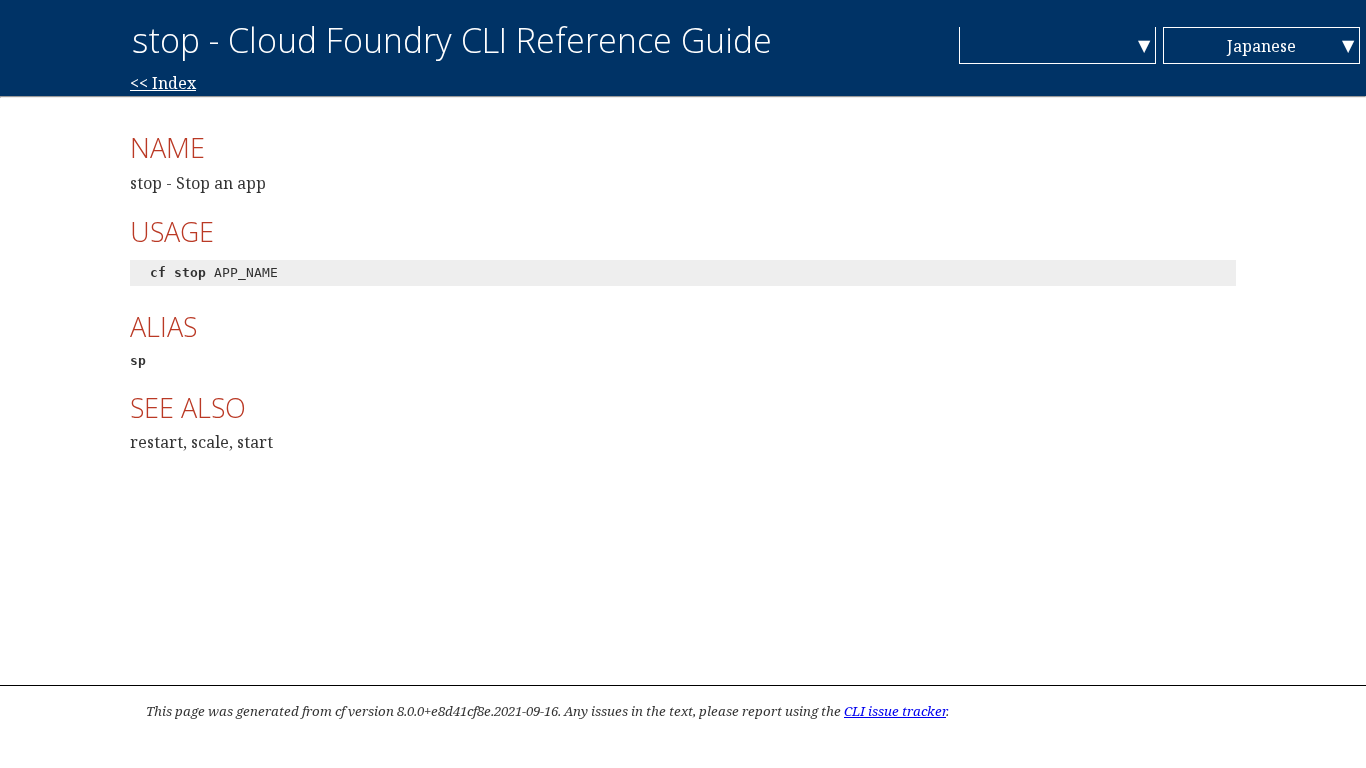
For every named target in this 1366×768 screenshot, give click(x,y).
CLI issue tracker (895, 711)
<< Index (163, 83)
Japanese (1261, 46)
